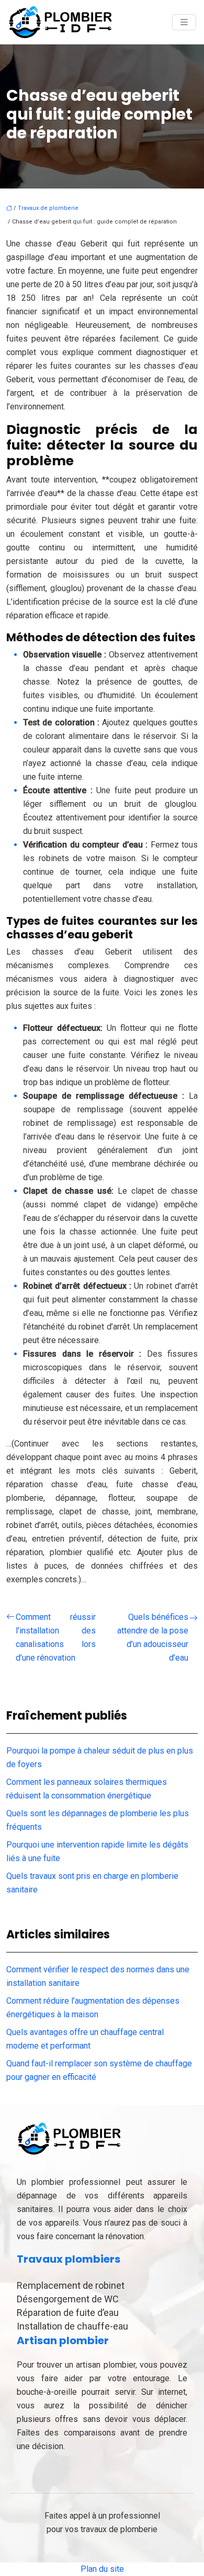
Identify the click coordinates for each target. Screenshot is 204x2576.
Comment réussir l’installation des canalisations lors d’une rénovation (56, 1637)
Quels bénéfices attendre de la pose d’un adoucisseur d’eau (153, 1637)
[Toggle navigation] (184, 22)
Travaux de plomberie (48, 208)
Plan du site (102, 2569)
